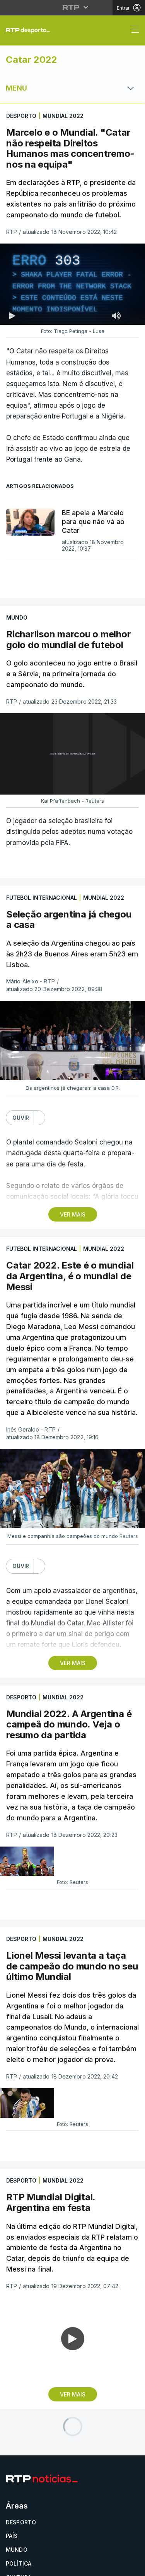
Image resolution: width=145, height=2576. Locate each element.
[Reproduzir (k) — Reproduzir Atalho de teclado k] (12, 2567)
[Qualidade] (114, 2567)
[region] (72, 1288)
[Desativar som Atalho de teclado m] (49, 2567)
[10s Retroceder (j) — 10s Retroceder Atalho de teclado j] (29, 2567)
